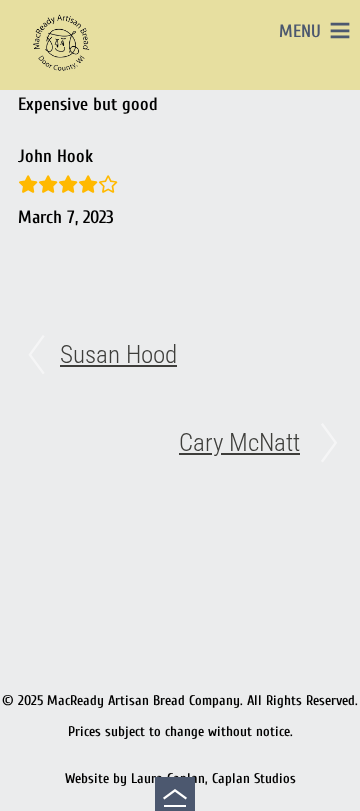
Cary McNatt (239, 442)
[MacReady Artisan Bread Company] (64, 74)
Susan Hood (118, 354)
